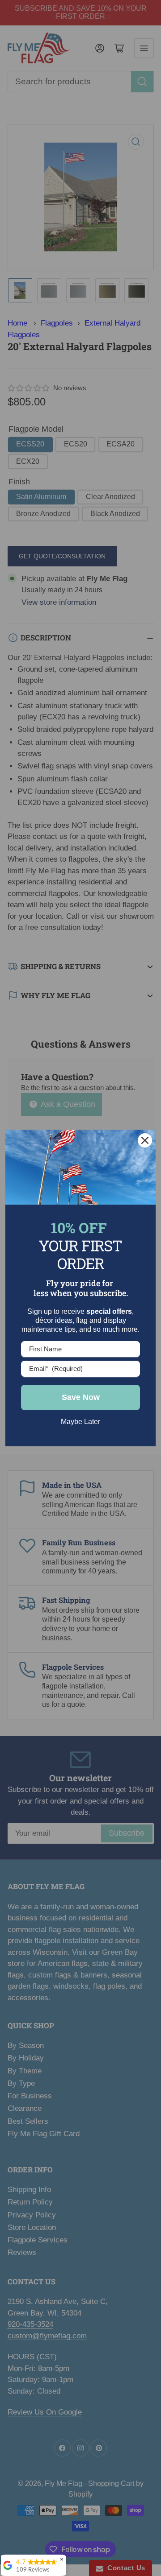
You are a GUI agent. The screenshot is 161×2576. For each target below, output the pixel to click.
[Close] (145, 1140)
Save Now (81, 1397)
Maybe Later (80, 1422)
